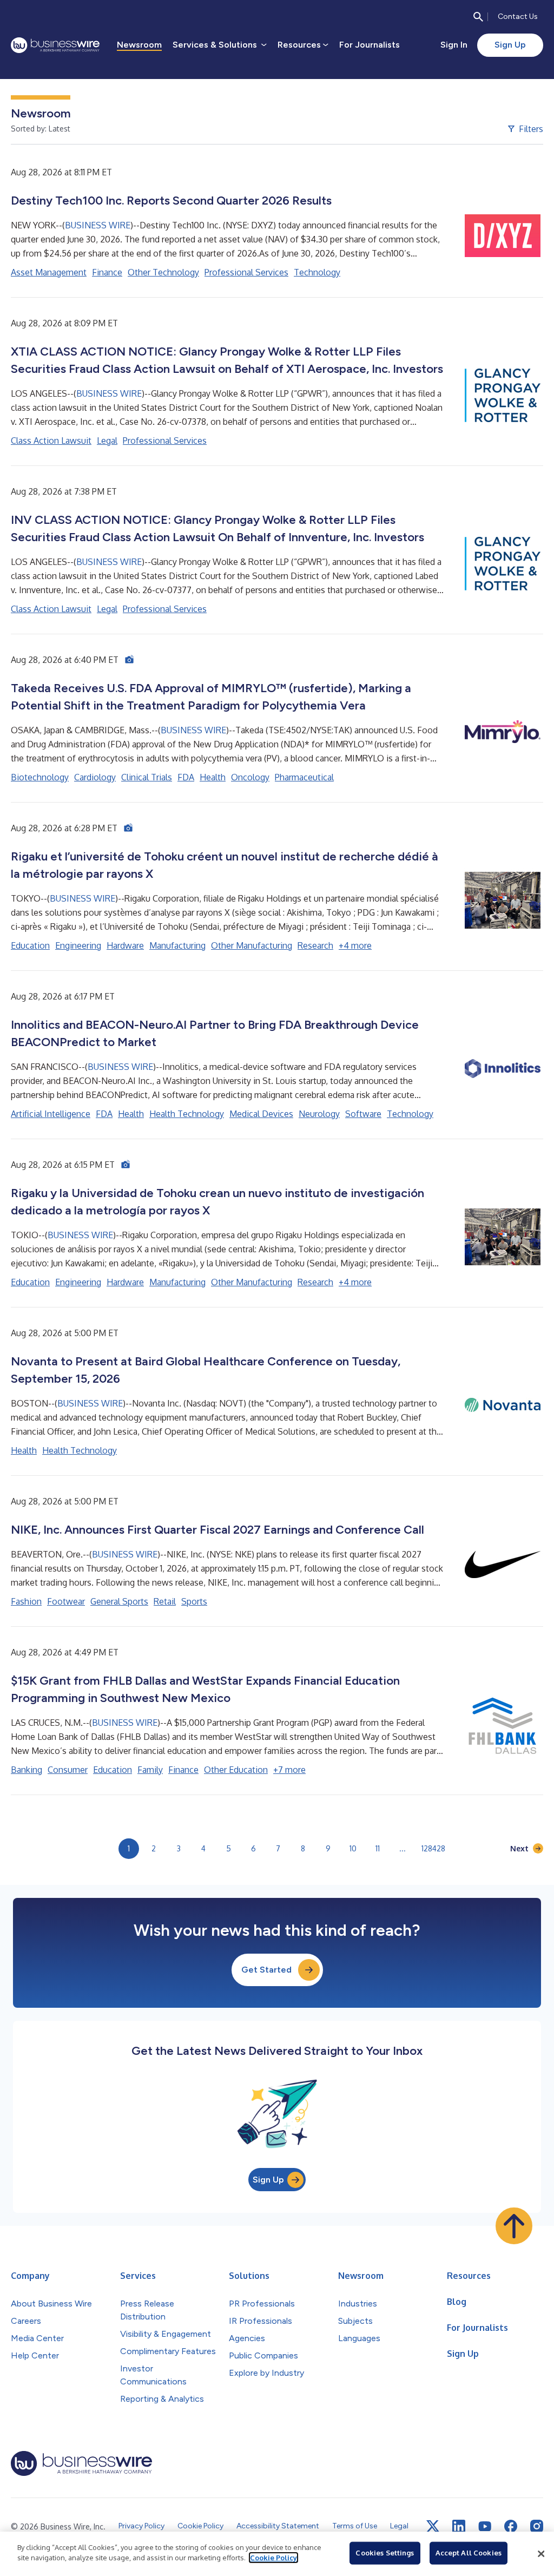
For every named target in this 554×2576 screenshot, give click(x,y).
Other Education (236, 1770)
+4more (355, 945)
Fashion (26, 1601)
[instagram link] (537, 2526)
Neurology (319, 1114)
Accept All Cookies (469, 2553)
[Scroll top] (514, 2226)
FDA (186, 777)
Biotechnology (40, 777)
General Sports (119, 1601)
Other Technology (163, 272)
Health (213, 777)
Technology (317, 272)
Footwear (66, 1601)
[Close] (541, 2554)
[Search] (478, 17)
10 (353, 1848)
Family (150, 1770)
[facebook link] (511, 2526)
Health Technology (187, 1114)
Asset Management (49, 272)
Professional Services (246, 272)
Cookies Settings (385, 2553)
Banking (27, 1770)
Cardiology (95, 777)
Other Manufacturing (252, 945)
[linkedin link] (459, 2526)
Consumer (68, 1770)
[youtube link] (485, 2526)
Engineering (78, 945)
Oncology (250, 777)
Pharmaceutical (304, 777)
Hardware (125, 945)
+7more (289, 1770)
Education (30, 945)
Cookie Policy (273, 2558)
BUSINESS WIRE (98, 225)
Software (363, 1114)
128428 (433, 1848)
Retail (165, 1601)
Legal (107, 441)
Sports (194, 1601)
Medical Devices (261, 1114)
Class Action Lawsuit (51, 441)
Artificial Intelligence (51, 1114)
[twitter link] (433, 2526)
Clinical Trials (147, 777)
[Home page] (55, 45)
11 (378, 1848)
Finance (107, 272)
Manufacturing (177, 945)
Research (315, 945)
